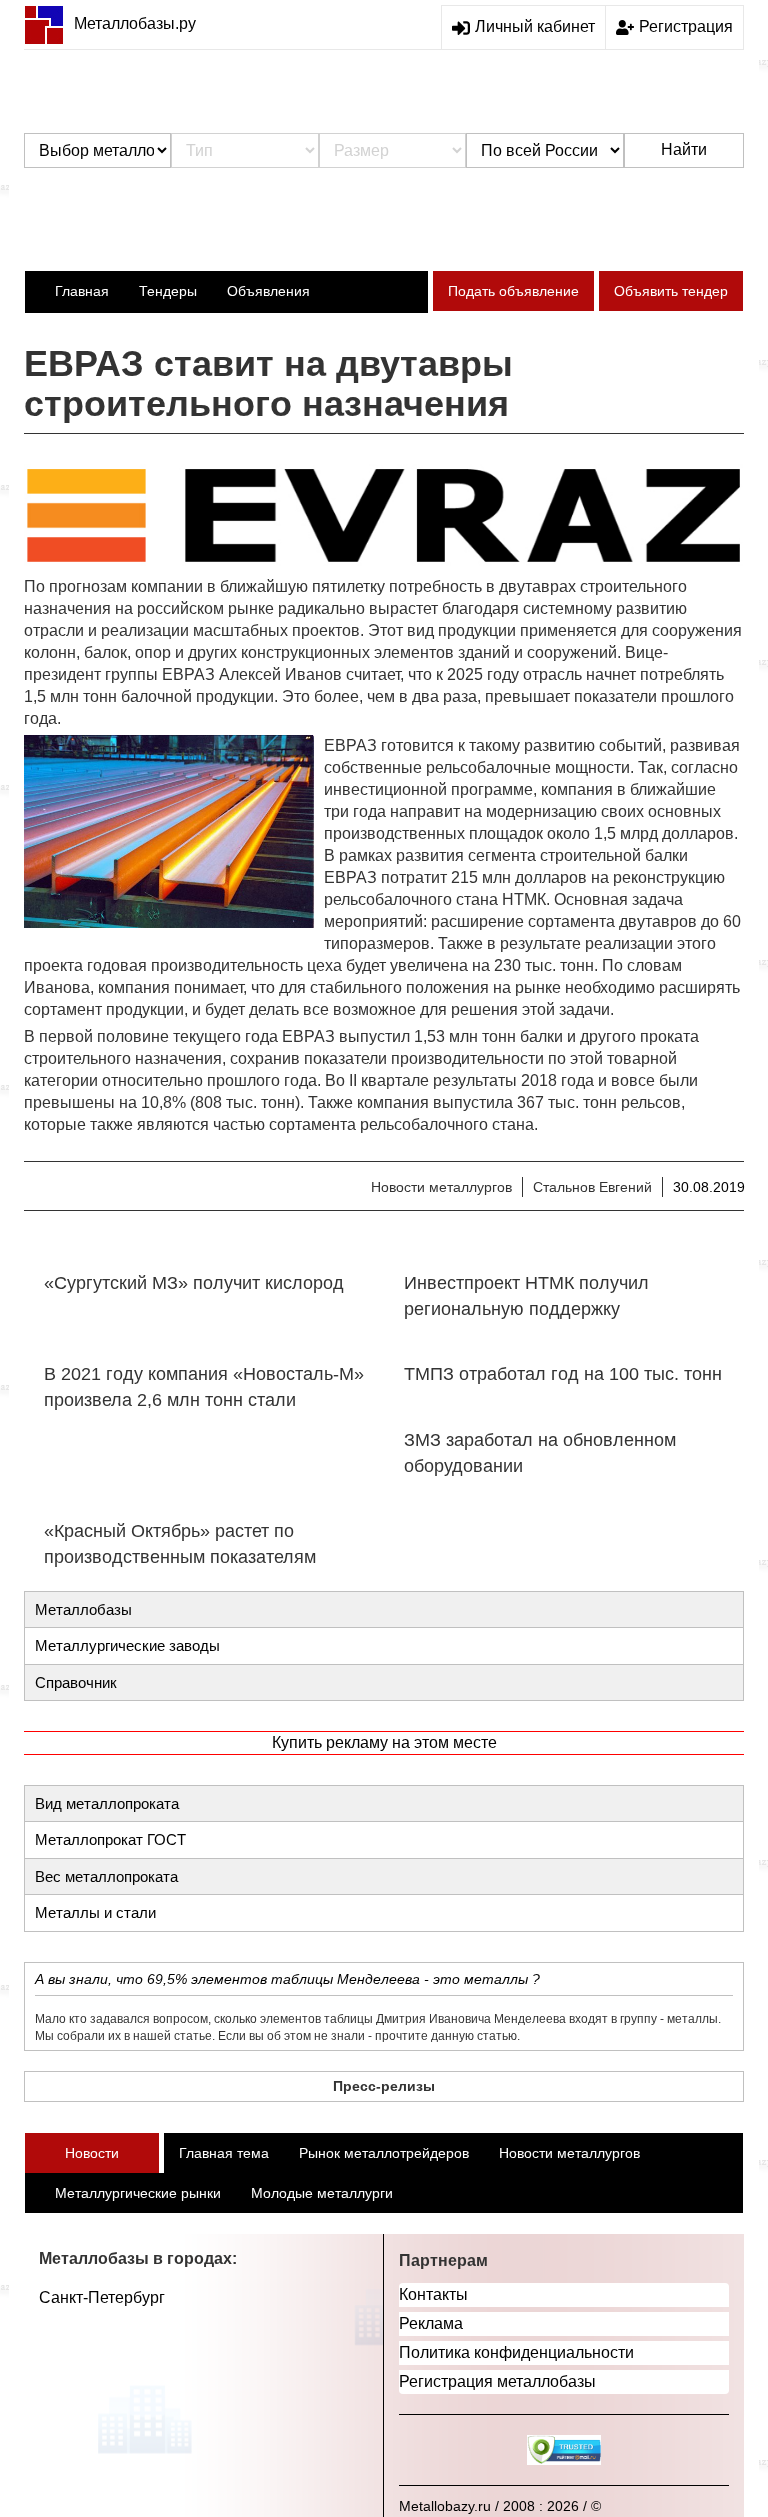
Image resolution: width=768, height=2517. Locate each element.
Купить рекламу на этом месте (384, 1742)
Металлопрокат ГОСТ (110, 1839)
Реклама (431, 2323)
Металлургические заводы (127, 1645)
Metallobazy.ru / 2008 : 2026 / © (500, 2506)
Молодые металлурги (322, 2193)
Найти (684, 149)
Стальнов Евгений (592, 1187)
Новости (92, 2153)
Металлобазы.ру (135, 23)
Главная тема (224, 2153)
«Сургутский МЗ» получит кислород (194, 1283)
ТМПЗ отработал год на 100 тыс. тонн (563, 1374)
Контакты (433, 2294)
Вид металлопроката (107, 1803)
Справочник (76, 1682)
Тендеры (168, 291)
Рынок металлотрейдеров (384, 2153)
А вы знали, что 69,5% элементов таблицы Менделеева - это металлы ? (287, 1979)
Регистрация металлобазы (497, 2381)
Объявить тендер (671, 291)
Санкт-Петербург (102, 2297)
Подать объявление (513, 291)
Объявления (268, 291)
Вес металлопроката (106, 1876)
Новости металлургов (441, 1187)
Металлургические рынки (138, 2193)
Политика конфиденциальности (516, 2352)
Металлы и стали (95, 1912)
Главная (82, 291)
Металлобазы (83, 1609)
